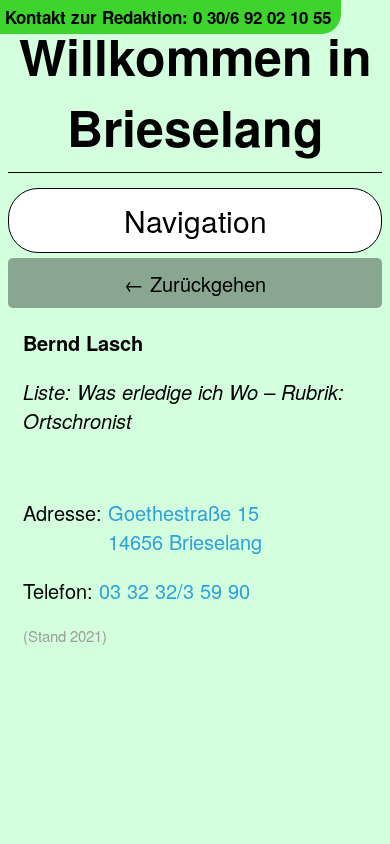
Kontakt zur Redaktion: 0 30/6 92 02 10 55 (168, 17)
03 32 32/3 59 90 (174, 590)
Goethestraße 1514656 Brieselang (185, 527)
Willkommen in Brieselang (195, 91)
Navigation (195, 220)
